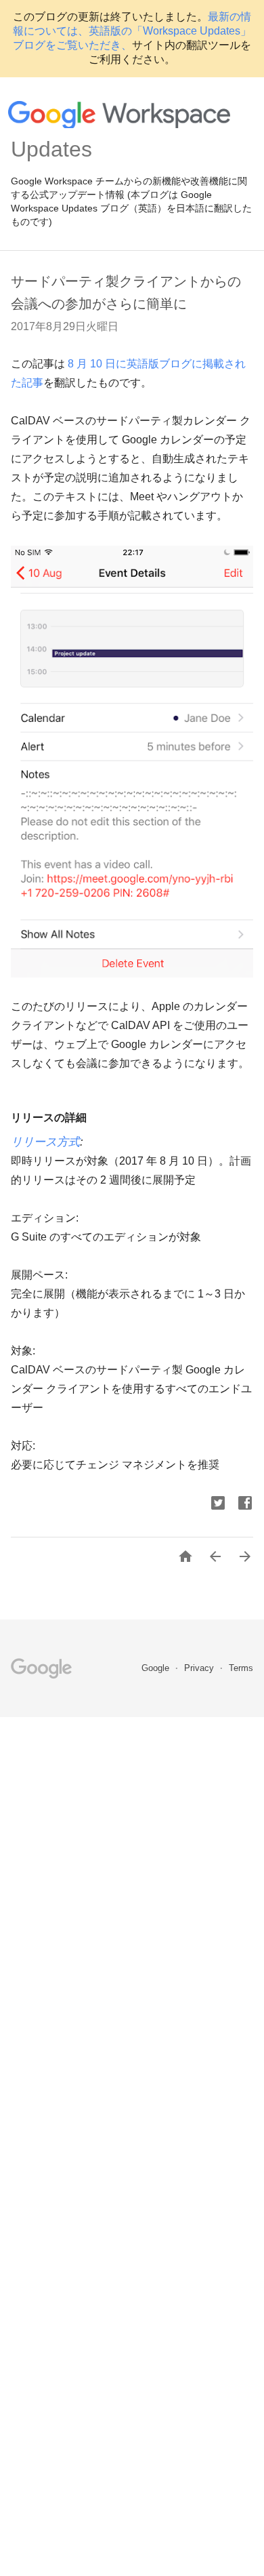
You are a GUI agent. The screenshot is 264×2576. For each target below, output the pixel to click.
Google (157, 1668)
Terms (241, 1668)
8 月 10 (84, 364)
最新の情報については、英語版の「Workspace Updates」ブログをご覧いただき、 (132, 31)
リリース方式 (45, 1142)
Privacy (200, 1668)
